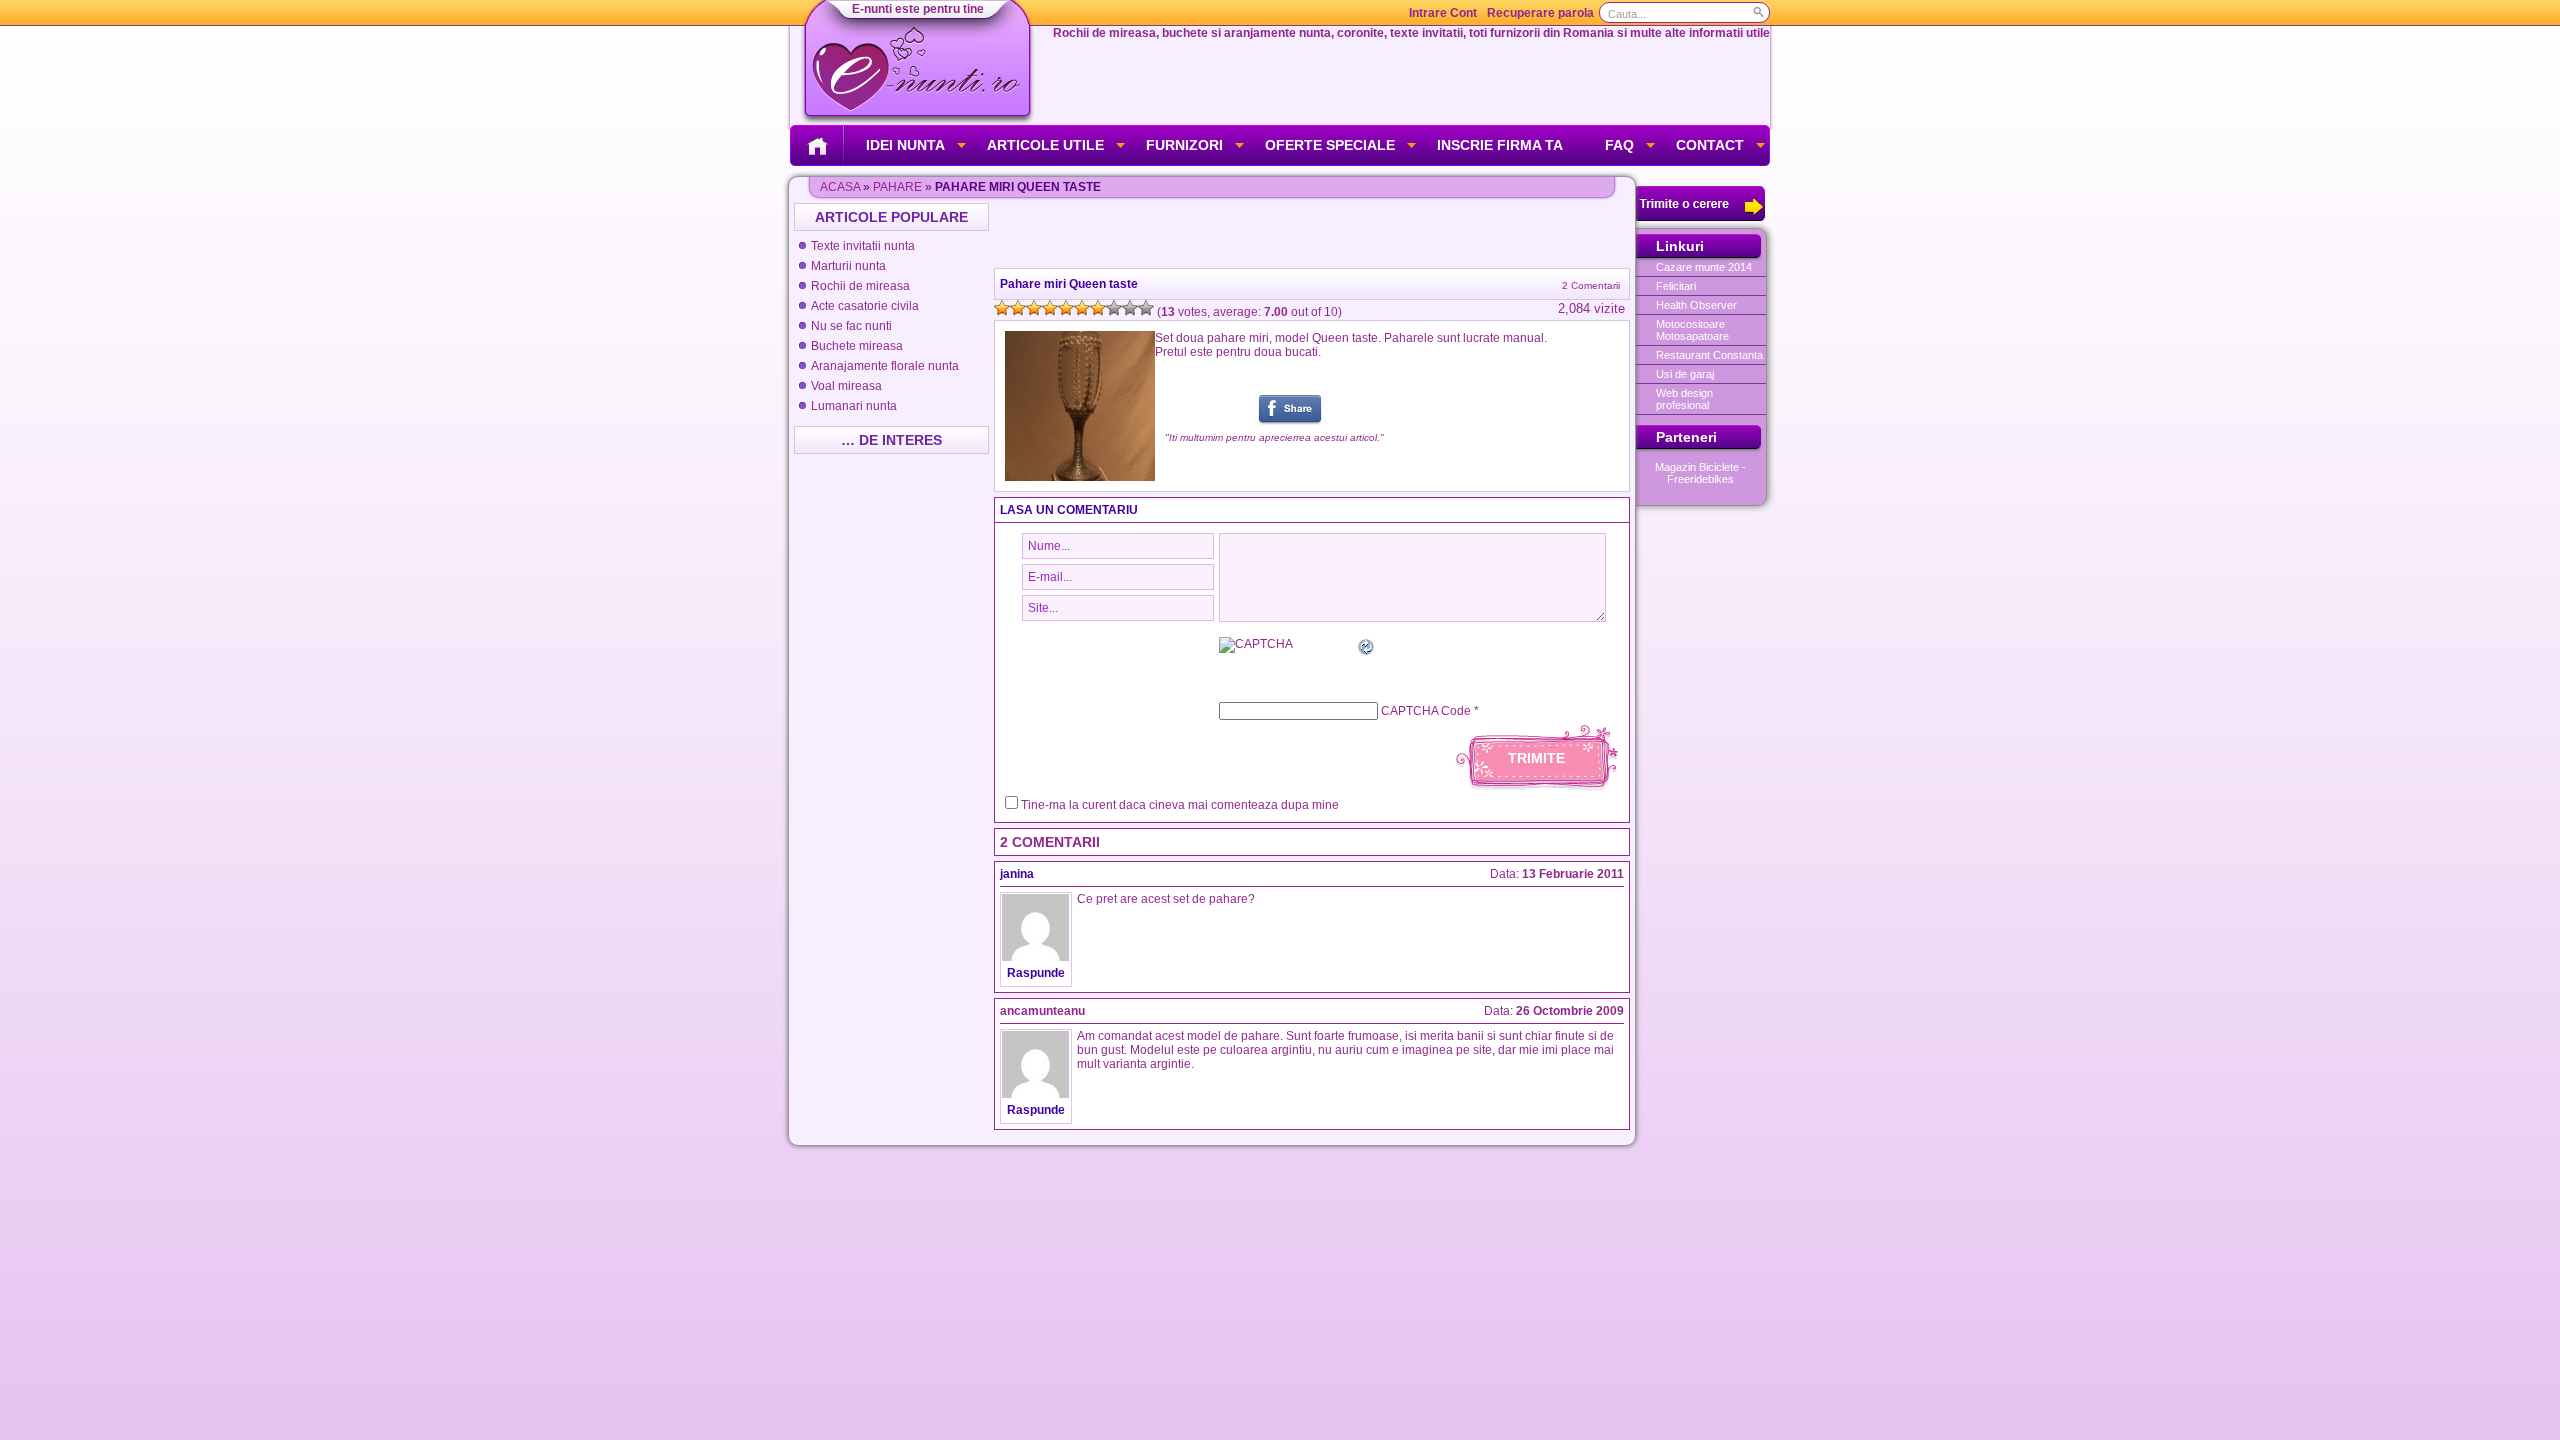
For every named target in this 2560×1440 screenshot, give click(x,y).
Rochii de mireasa (860, 286)
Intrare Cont (1443, 13)
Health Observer (1696, 305)
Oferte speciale (1330, 145)
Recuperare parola (1540, 13)
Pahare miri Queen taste (1069, 284)
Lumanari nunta (854, 406)
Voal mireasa (846, 386)
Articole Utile (1045, 145)
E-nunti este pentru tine (918, 9)
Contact (1710, 145)
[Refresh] (1367, 650)
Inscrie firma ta (1500, 145)
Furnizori (1184, 145)
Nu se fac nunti (851, 326)
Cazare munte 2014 (1704, 267)
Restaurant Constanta (1709, 355)
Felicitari (1676, 286)
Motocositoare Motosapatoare (1692, 330)
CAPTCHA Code (1426, 711)
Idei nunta (905, 145)
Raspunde (1036, 973)
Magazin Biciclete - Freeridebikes (1700, 473)
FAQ (1619, 145)
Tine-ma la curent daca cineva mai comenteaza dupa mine (1180, 805)
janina (1017, 874)
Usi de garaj (1685, 374)
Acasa (840, 187)
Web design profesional (1684, 399)
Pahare (897, 187)
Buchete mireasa (857, 346)
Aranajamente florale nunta (885, 366)
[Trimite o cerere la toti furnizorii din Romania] (1700, 217)
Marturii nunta (848, 266)
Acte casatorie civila (865, 306)
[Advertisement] (1314, 233)
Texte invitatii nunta (863, 246)
